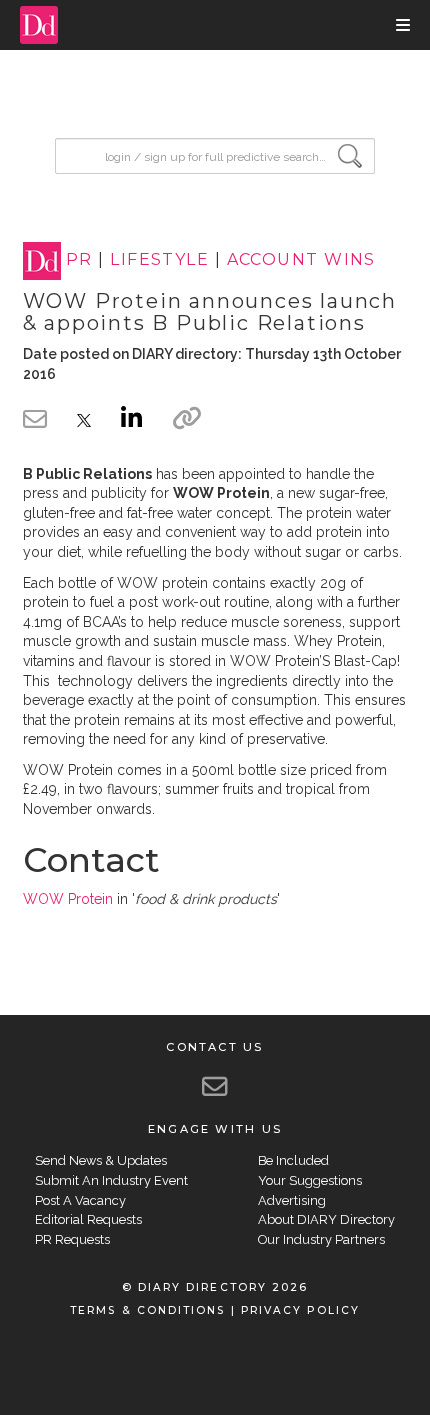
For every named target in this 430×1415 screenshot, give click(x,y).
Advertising (292, 1200)
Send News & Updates (101, 1160)
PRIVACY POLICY (300, 1310)
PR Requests (72, 1239)
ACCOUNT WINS (301, 260)
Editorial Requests (88, 1219)
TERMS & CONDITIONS (147, 1310)
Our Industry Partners (321, 1239)
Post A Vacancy (80, 1200)
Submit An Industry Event (111, 1180)
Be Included (293, 1160)
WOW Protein (68, 899)
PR (79, 260)
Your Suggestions (310, 1180)
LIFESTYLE (159, 260)
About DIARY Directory (326, 1219)
